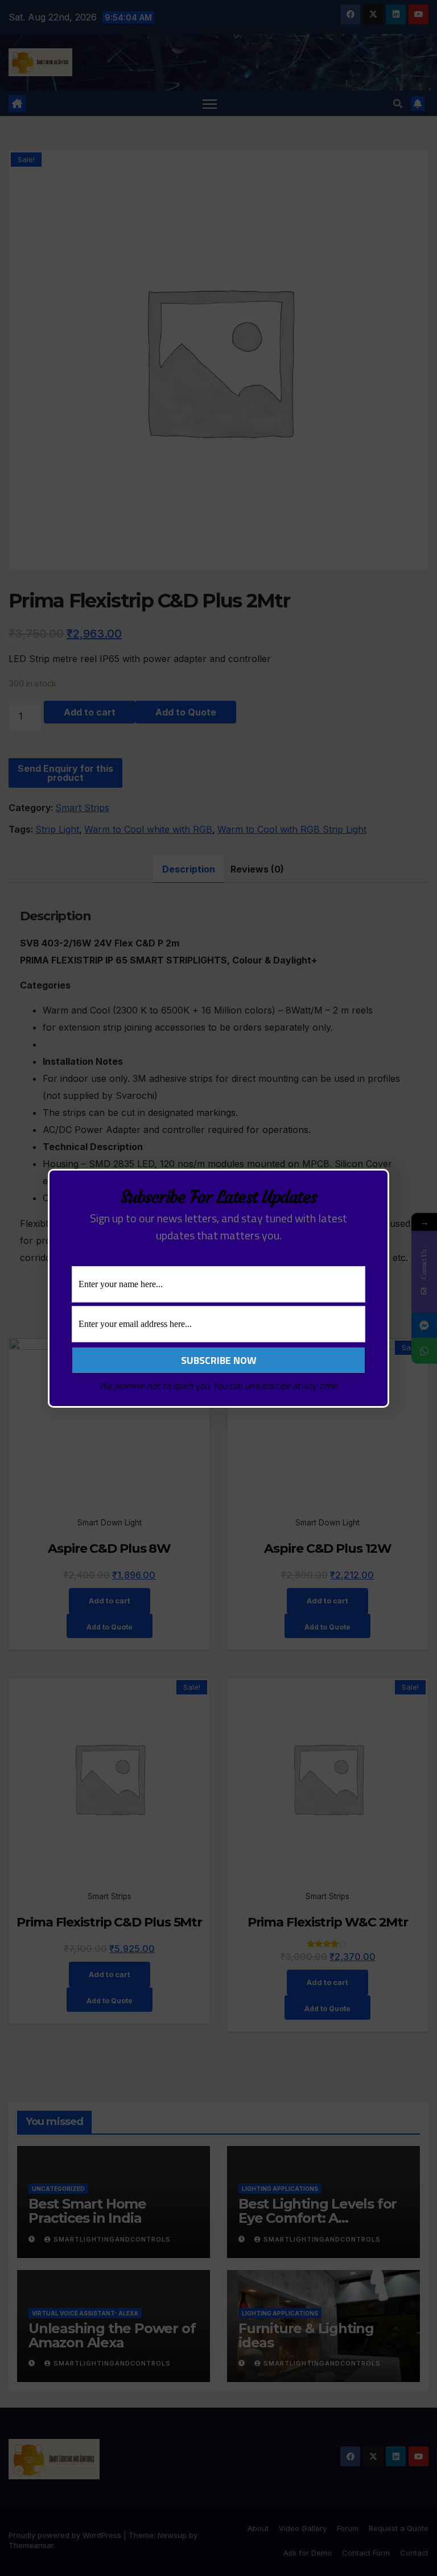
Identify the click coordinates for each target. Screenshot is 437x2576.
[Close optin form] (374, 1186)
